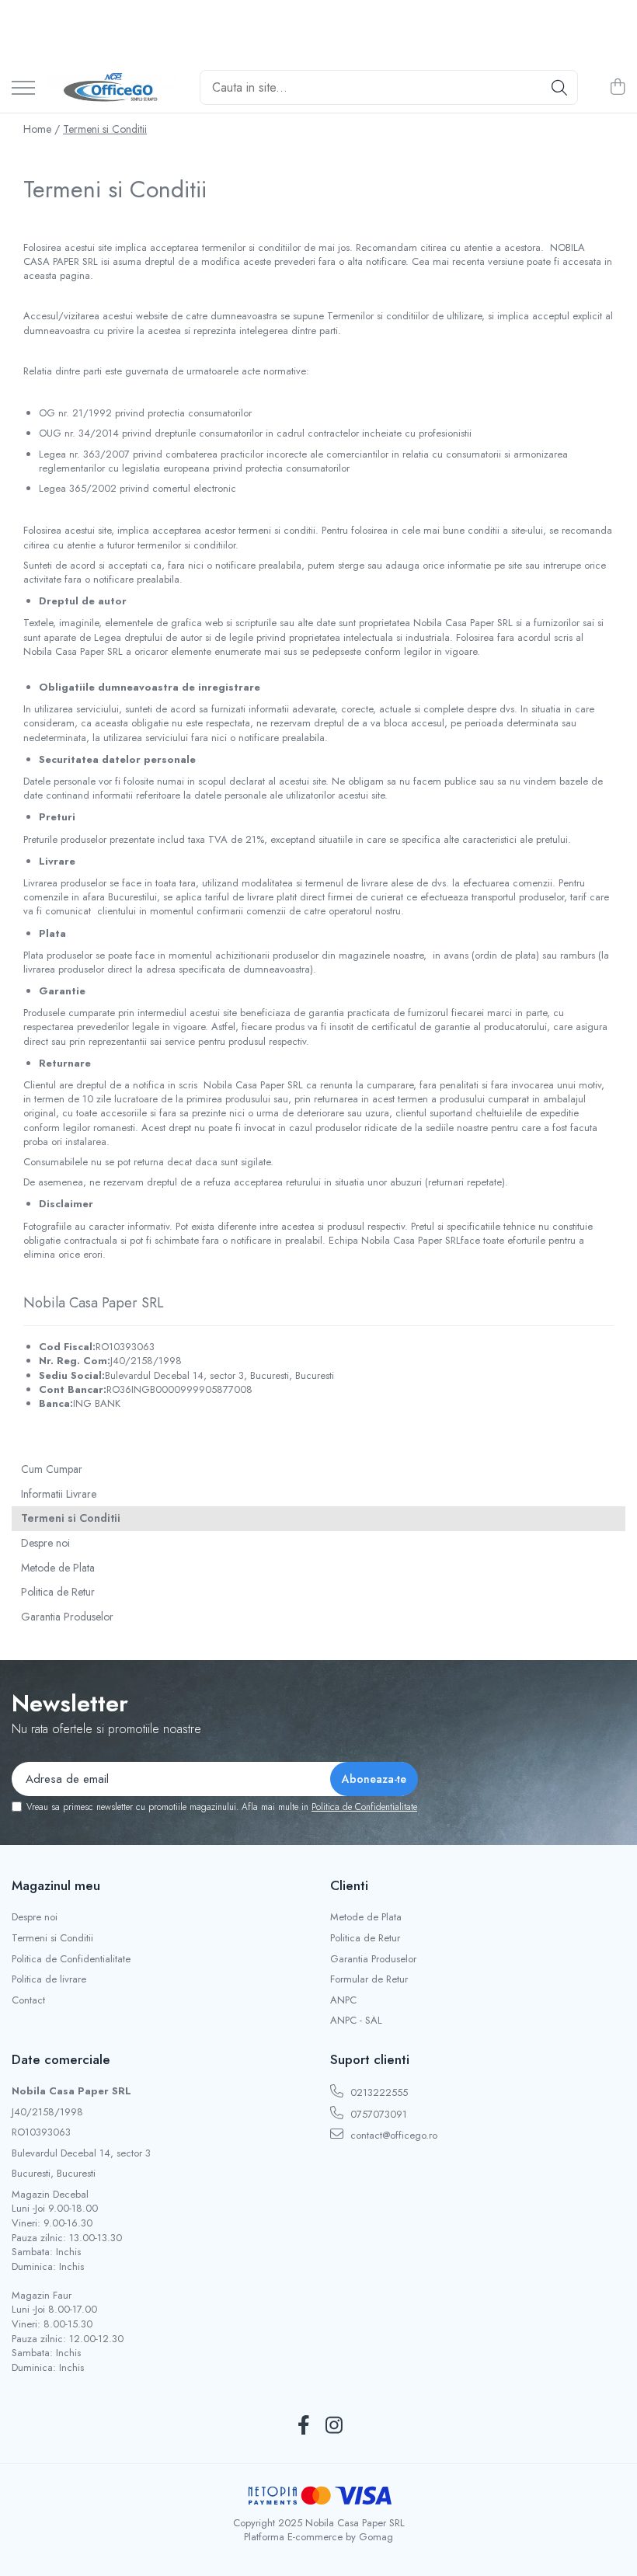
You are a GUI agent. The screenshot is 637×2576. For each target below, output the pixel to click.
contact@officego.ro (392, 2135)
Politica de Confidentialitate (364, 1807)
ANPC (343, 2000)
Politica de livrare (49, 1979)
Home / (42, 129)
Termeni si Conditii (105, 129)
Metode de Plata (58, 1568)
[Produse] (23, 89)
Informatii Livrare (59, 1494)
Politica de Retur (58, 1592)
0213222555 (378, 2092)
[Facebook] (303, 2426)
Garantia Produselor (67, 1617)
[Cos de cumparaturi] (617, 88)
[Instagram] (334, 2426)
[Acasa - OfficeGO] (111, 88)
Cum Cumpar (52, 1469)
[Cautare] (559, 87)
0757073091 (377, 2114)
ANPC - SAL (356, 2021)
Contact (28, 2000)
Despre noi (45, 1543)
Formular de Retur (369, 1979)
